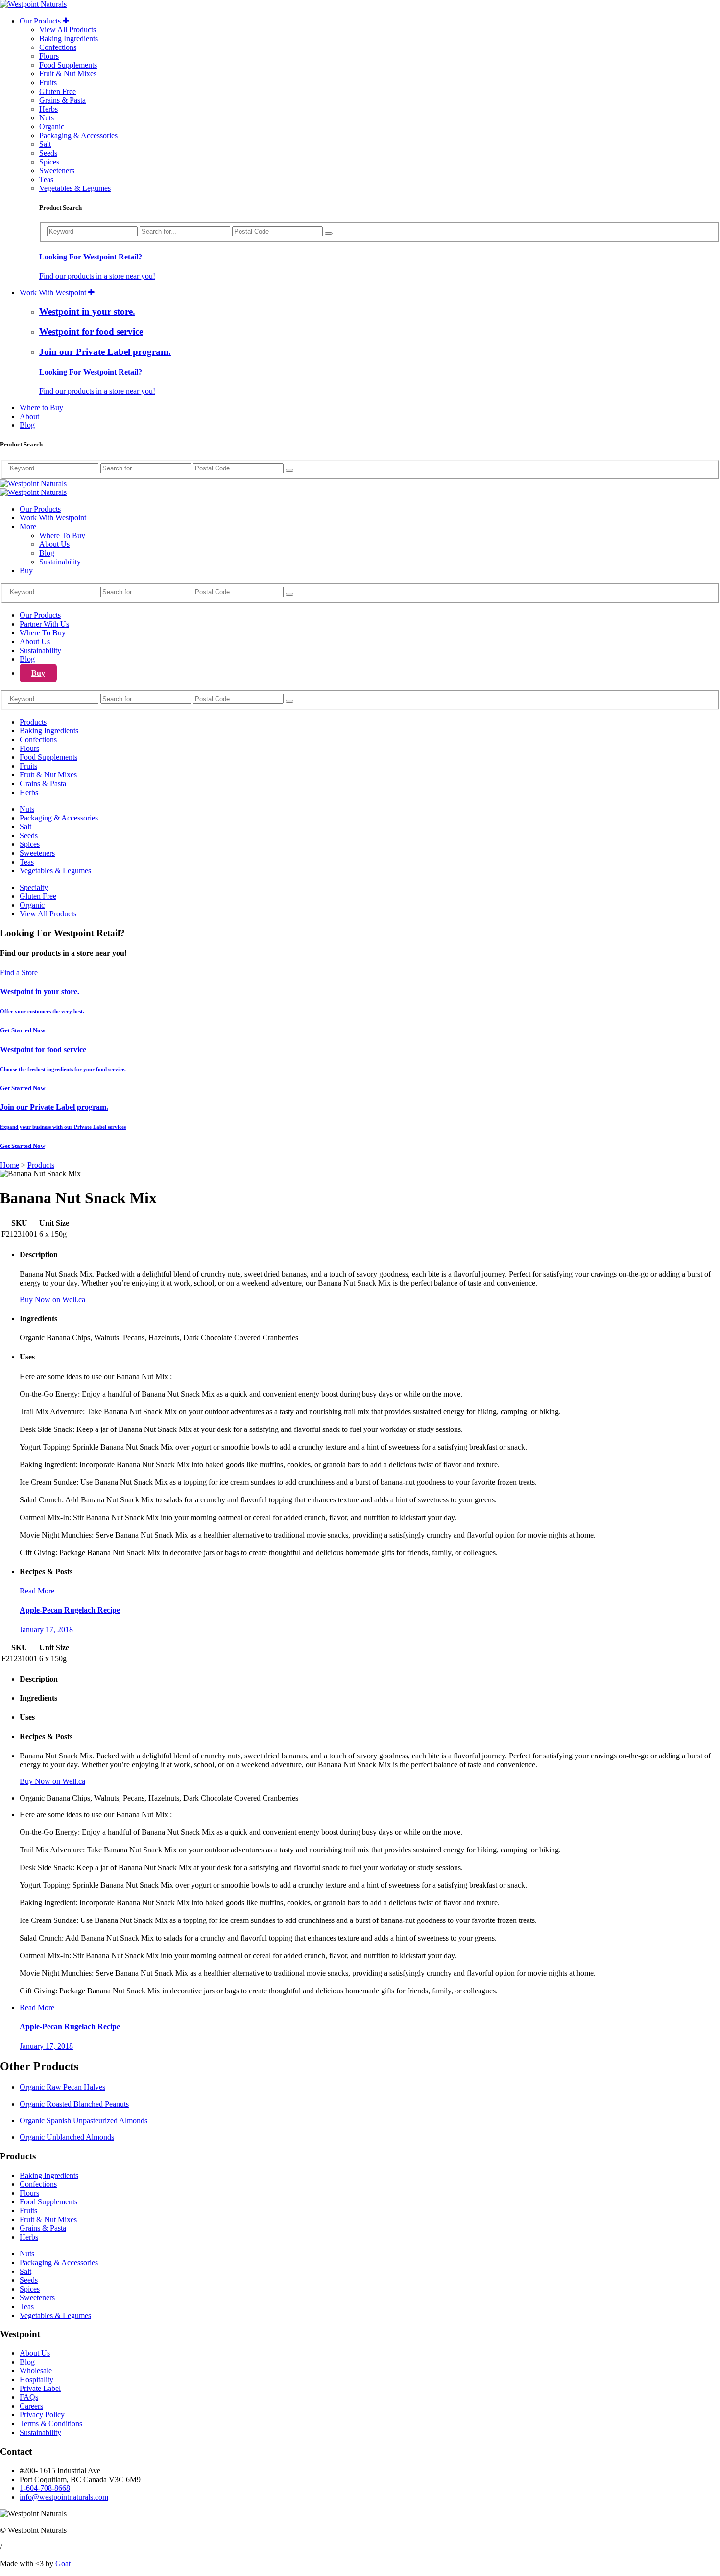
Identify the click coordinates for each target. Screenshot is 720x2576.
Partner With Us (44, 624)
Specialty (34, 887)
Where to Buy (41, 408)
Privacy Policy (42, 2415)
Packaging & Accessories (78, 135)
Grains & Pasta (62, 100)
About (29, 416)
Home (10, 1165)
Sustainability (60, 562)
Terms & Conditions (51, 2424)
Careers (31, 2406)
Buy (26, 571)
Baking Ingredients (69, 38)
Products (33, 722)
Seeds (48, 153)
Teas (46, 179)
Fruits (48, 82)
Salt (45, 144)
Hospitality (36, 2379)
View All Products (68, 30)
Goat (63, 2564)
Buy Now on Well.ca (52, 1300)
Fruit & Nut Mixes (68, 74)
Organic (52, 127)
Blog (27, 425)
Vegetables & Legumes (75, 188)
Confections (58, 47)
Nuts (47, 118)
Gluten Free (58, 91)
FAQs (29, 2397)
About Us (54, 544)
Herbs (48, 109)
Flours (49, 56)
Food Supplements (68, 65)
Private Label (40, 2388)
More (28, 527)
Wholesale (36, 2371)
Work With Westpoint (54, 293)
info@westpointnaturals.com (64, 2497)
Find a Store (19, 972)
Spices (49, 162)
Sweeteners (57, 171)
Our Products (41, 21)
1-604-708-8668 (45, 2488)
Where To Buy (62, 535)
